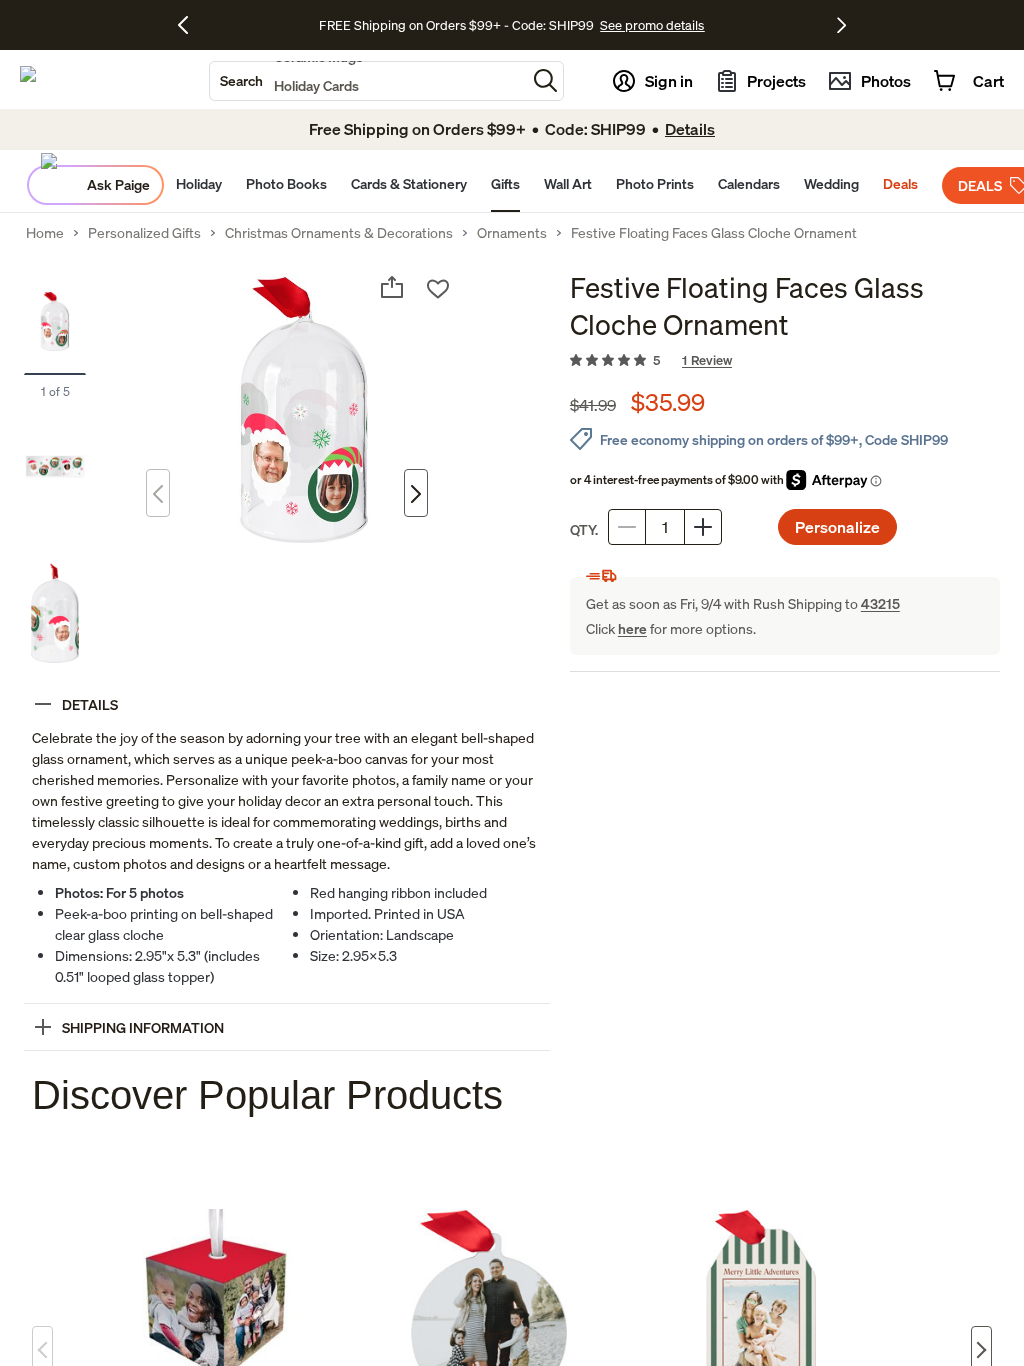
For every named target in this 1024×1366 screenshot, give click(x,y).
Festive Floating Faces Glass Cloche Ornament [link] (714, 233)
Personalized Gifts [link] (144, 233)
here (632, 628)
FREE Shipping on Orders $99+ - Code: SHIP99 (456, 25)
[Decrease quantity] (627, 527)
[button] (545, 80)
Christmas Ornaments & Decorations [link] (339, 233)
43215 (880, 603)
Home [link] (45, 233)
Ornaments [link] (512, 233)
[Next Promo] (841, 25)
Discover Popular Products (267, 1095)
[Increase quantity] (703, 527)
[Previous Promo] (190, 25)
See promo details (652, 25)
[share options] (392, 287)
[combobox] (368, 81)
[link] (785, 361)
